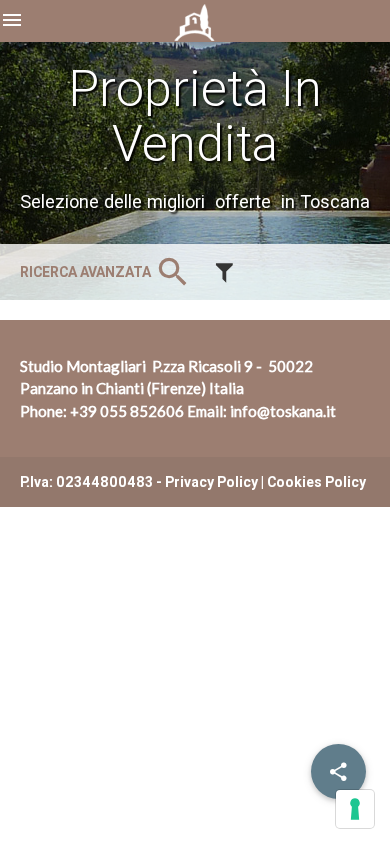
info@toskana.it (283, 411)
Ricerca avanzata (106, 272)
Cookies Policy (316, 482)
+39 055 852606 (127, 411)
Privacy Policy (211, 482)
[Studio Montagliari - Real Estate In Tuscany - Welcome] (195, 29)
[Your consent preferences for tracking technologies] (355, 809)
